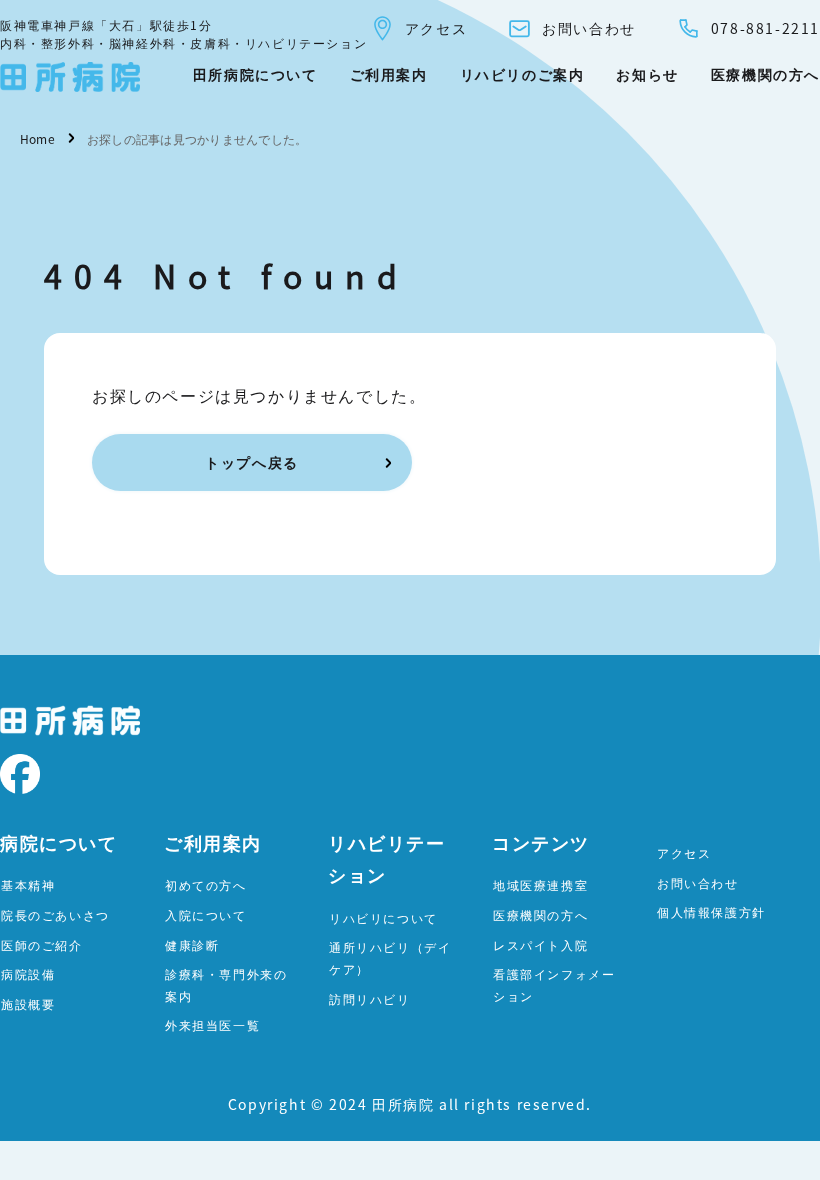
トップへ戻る (252, 462)
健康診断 (192, 944)
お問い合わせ (589, 28)
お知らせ (647, 74)
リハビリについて (383, 917)
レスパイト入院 (540, 944)
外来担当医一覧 (212, 1024)
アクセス (436, 28)
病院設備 (28, 973)
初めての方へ (206, 884)
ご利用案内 (389, 74)
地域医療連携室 (540, 884)
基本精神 (28, 884)
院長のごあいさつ (55, 914)
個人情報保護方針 (711, 911)
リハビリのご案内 (522, 74)
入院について (206, 914)
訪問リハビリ (370, 998)
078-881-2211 (765, 28)
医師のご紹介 (42, 944)
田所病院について (255, 74)
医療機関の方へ (765, 74)
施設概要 (28, 1003)
